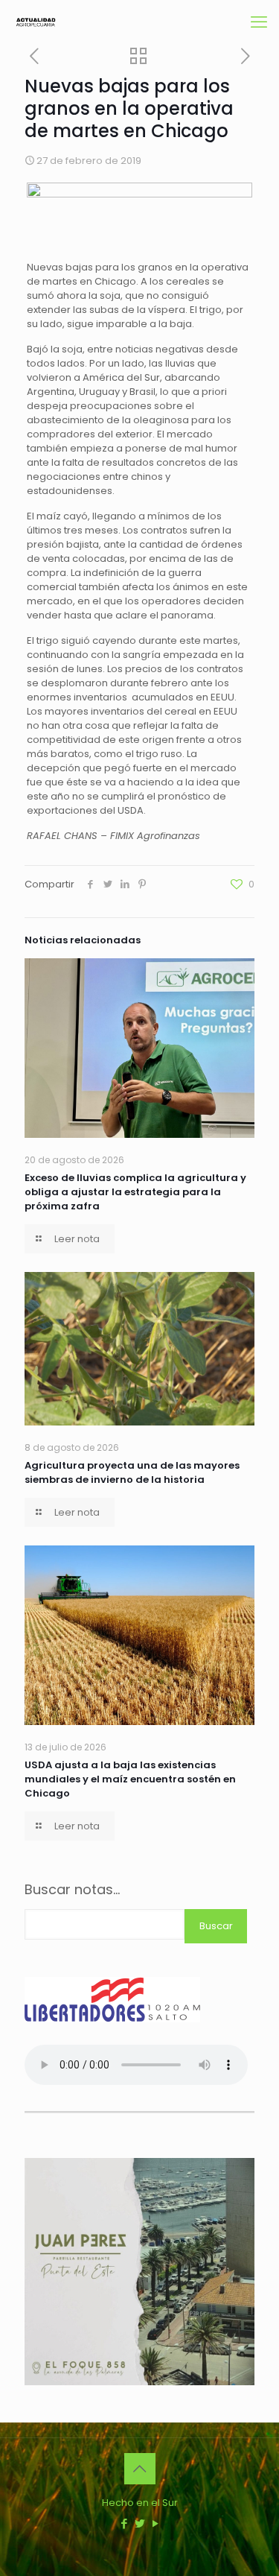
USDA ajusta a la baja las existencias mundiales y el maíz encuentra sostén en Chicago (130, 1779)
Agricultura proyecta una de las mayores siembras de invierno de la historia (132, 1472)
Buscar (216, 1926)
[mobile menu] (259, 22)
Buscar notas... (72, 1890)
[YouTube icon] (155, 2523)
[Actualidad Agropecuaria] (35, 22)
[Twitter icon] (139, 2523)
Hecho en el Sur (140, 2503)
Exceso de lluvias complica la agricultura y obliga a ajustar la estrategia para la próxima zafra (135, 1192)
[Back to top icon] (140, 2469)
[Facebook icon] (124, 2523)
